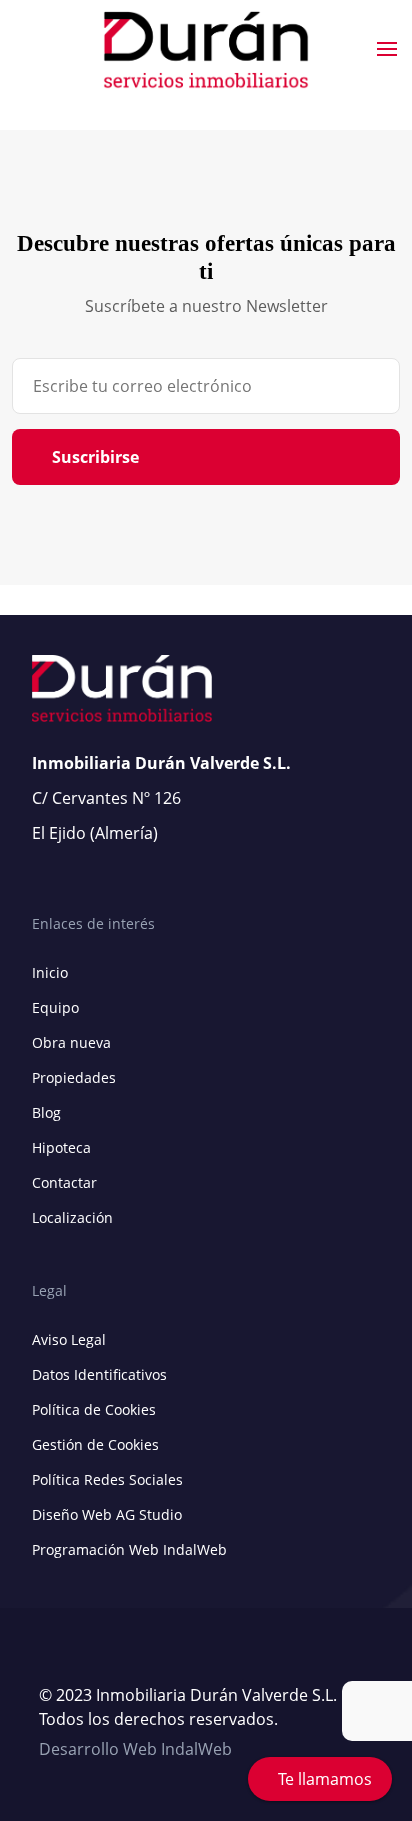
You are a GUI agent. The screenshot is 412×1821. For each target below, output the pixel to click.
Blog (46, 1112)
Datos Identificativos (99, 1374)
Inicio (50, 972)
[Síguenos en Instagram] (89, 1660)
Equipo (55, 1007)
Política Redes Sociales (107, 1479)
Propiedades (74, 1077)
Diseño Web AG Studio (107, 1514)
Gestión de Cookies (95, 1444)
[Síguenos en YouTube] (49, 1660)
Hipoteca (61, 1147)
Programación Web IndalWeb (129, 1549)
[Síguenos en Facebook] (69, 1660)
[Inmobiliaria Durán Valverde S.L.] (206, 50)
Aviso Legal (69, 1339)
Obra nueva (71, 1042)
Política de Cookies (94, 1409)
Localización (72, 1217)
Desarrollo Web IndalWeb (135, 1749)
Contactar (64, 1182)
